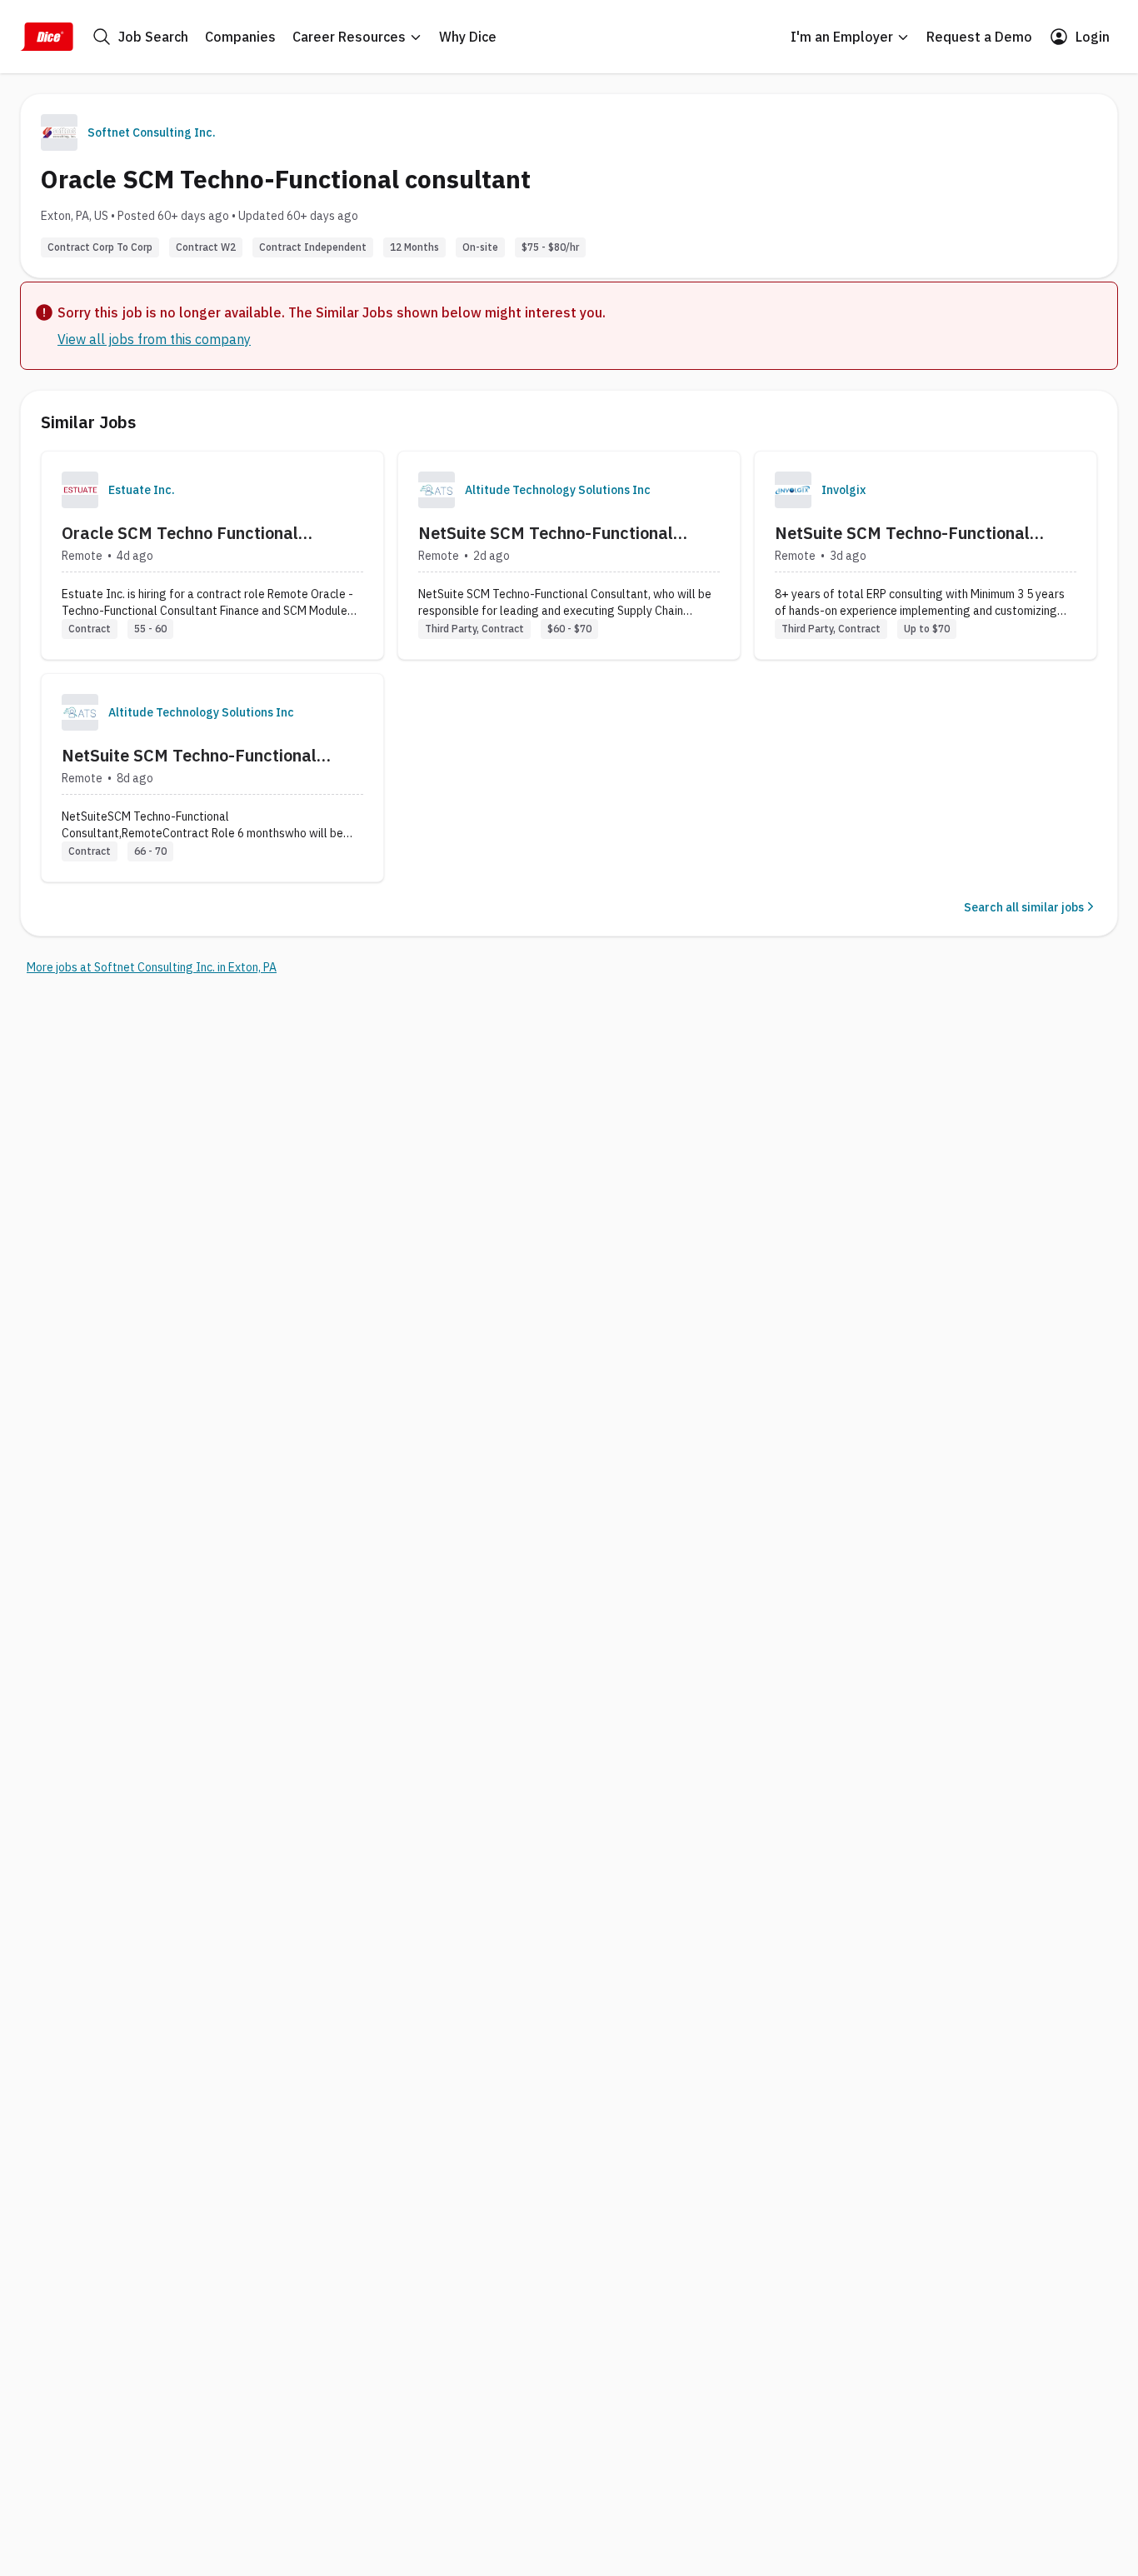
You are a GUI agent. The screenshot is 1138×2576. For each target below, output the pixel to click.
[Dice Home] (47, 37)
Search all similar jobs (1024, 907)
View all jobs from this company (154, 339)
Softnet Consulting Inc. (152, 132)
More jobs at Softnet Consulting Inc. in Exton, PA (152, 967)
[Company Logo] (80, 490)
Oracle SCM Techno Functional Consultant (180, 533)
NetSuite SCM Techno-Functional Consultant (546, 533)
